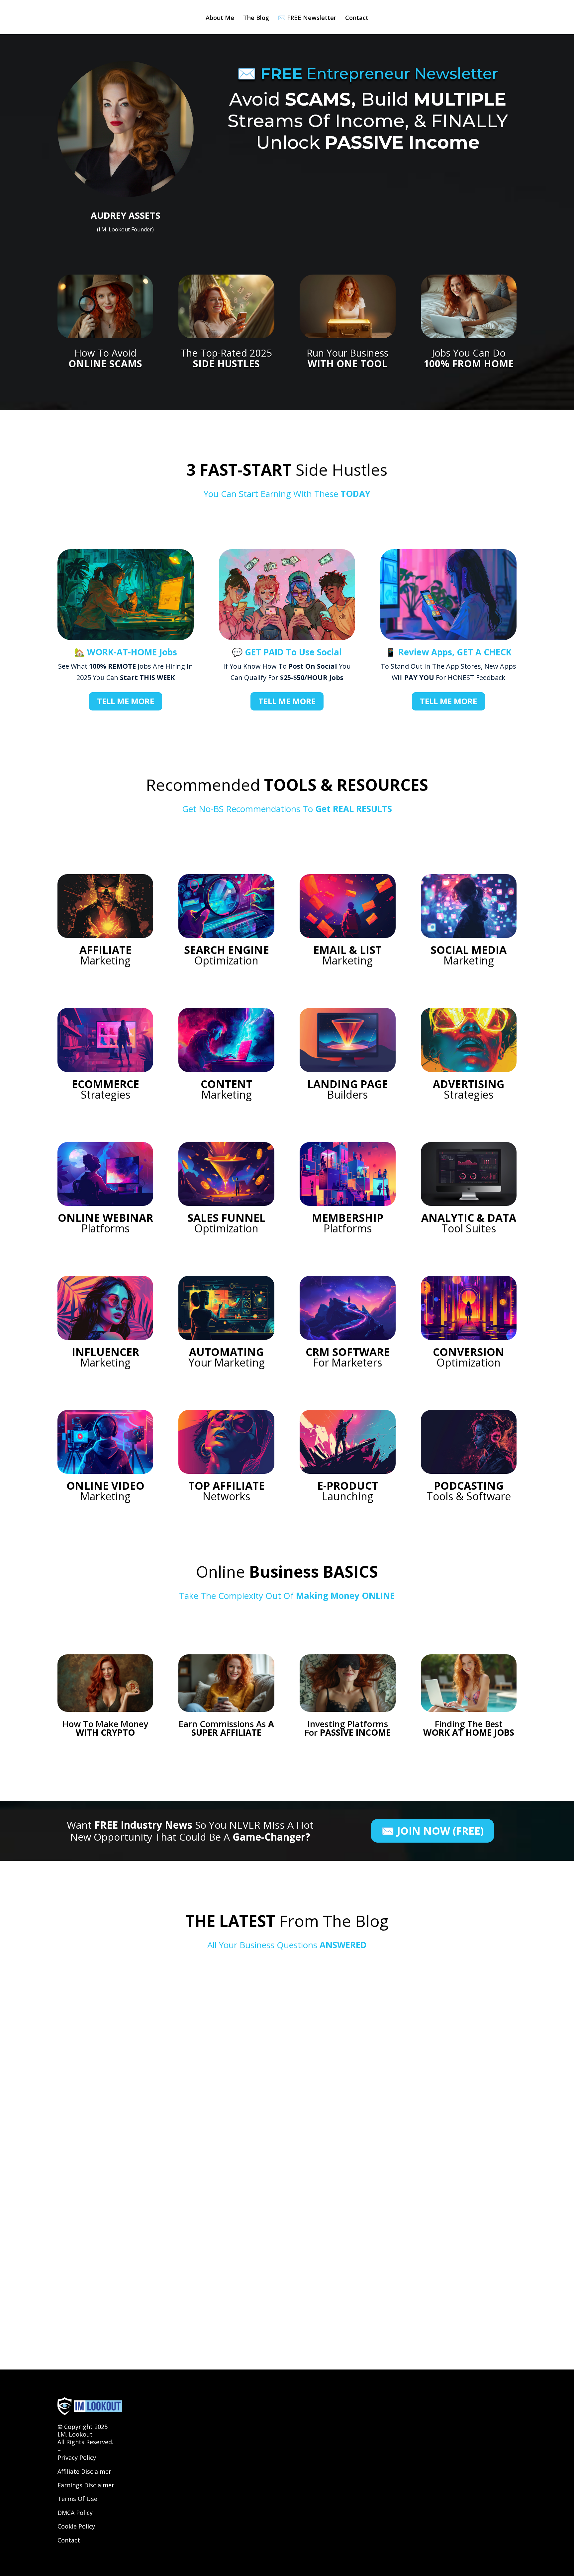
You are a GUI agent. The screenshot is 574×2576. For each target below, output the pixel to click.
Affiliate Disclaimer (84, 2471)
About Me (220, 18)
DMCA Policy (75, 2513)
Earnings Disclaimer (86, 2485)
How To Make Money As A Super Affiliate (137, 2125)
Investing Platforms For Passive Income (135, 2070)
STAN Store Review (98, 2290)
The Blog (256, 18)
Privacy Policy (77, 2457)
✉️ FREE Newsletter (307, 18)
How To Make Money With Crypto (124, 2180)
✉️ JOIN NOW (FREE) (432, 1831)
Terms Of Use (77, 2499)
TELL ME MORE (126, 701)
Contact (357, 18)
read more (84, 2027)
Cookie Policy (76, 2526)
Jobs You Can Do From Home (115, 2235)
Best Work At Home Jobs (108, 2015)
